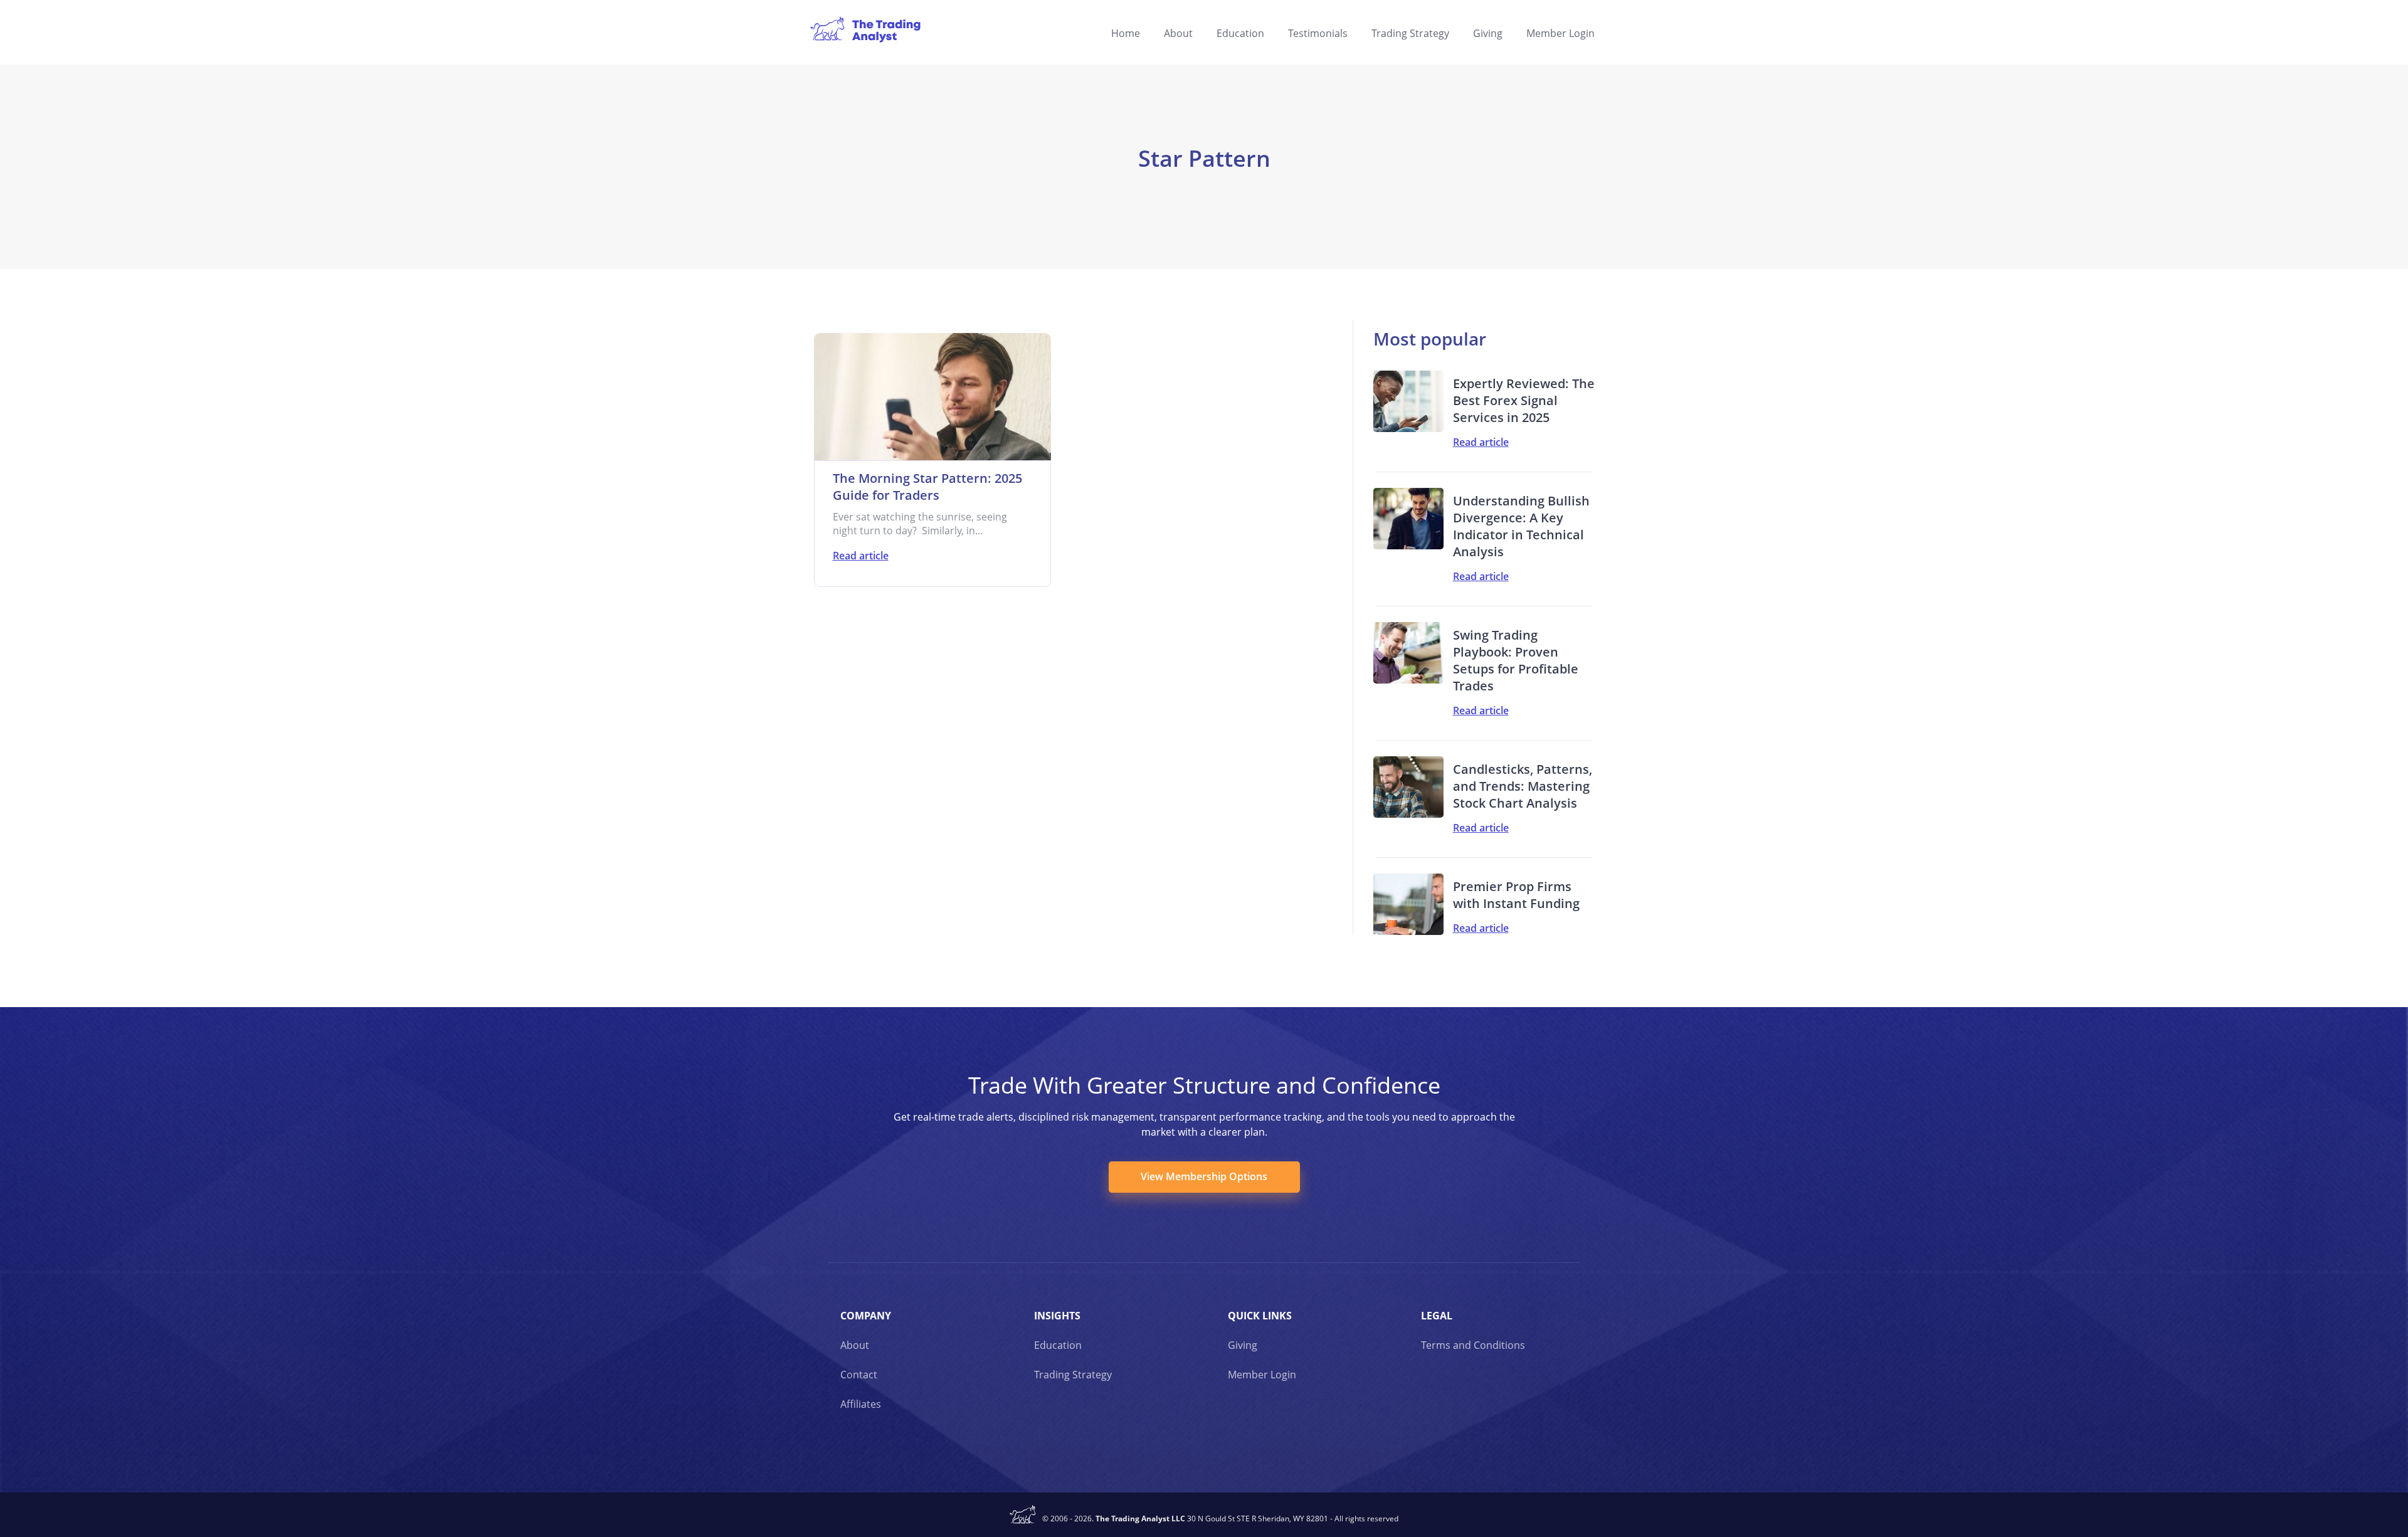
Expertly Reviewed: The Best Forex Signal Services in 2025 (1524, 400)
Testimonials (1318, 33)
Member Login (1560, 33)
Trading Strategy (1410, 33)
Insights (1057, 1316)
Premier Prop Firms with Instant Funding (1516, 895)
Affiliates (861, 1404)
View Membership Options (1204, 1176)
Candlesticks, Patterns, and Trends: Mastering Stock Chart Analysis (1523, 786)
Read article (861, 556)
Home (1126, 33)
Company (866, 1316)
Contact (859, 1375)
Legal (1437, 1316)
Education (1240, 33)
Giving (1488, 33)
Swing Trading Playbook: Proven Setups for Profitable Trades (1516, 660)
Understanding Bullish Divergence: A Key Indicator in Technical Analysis (1521, 526)
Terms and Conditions (1473, 1345)
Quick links (1260, 1316)
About (1178, 33)
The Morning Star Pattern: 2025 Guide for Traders (927, 487)
